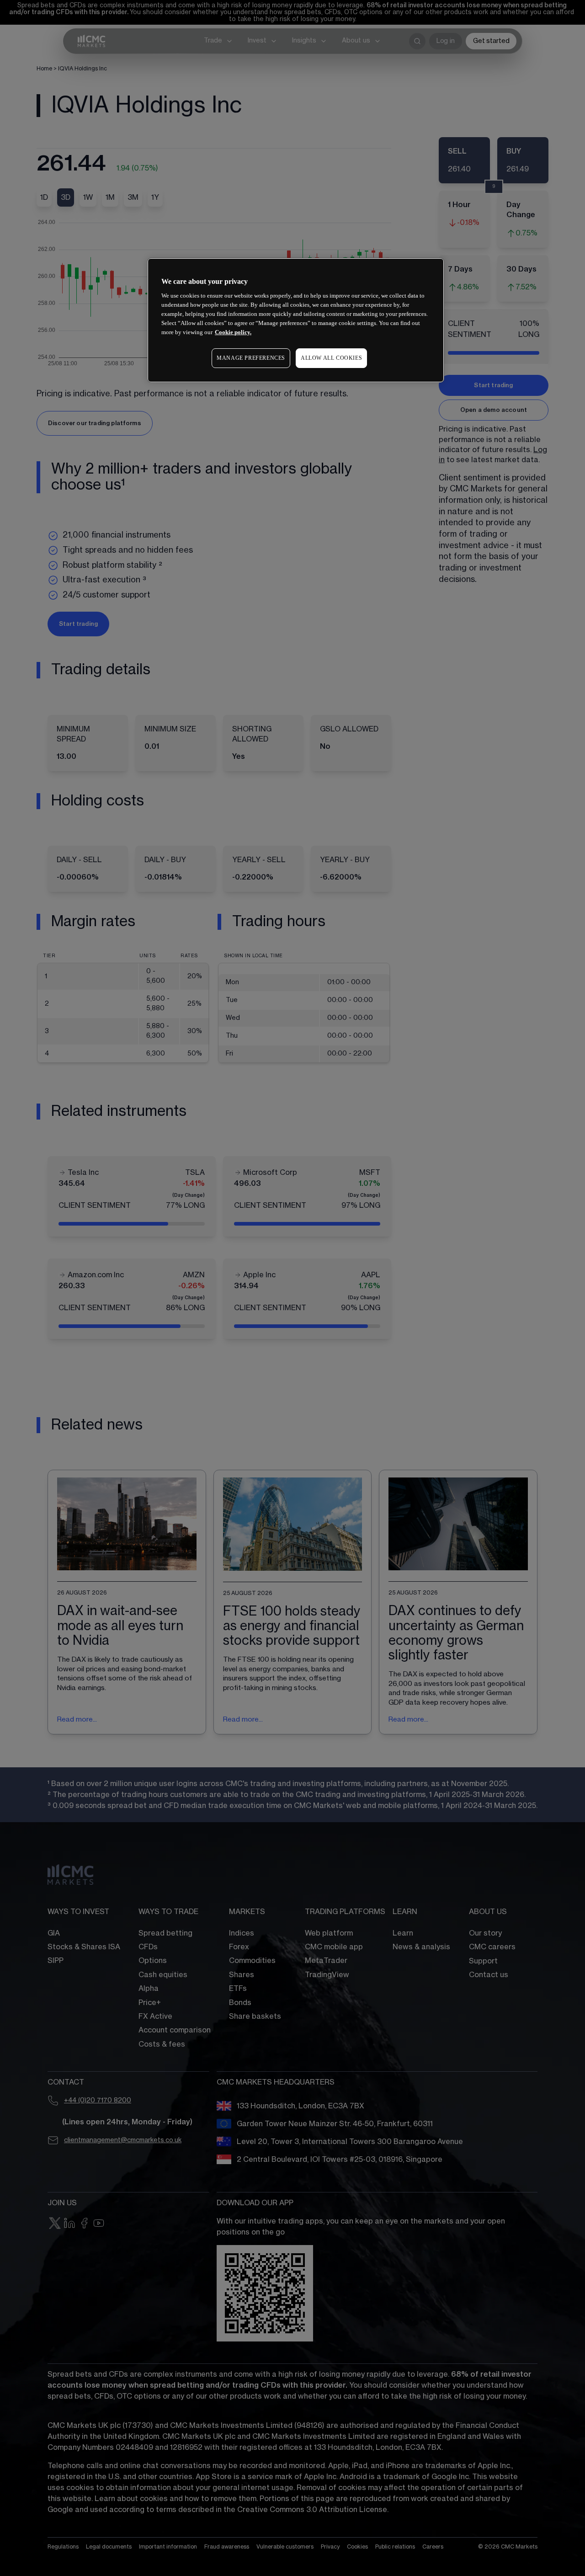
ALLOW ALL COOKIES (331, 358)
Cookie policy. (233, 332)
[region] (296, 320)
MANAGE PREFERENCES (251, 358)
